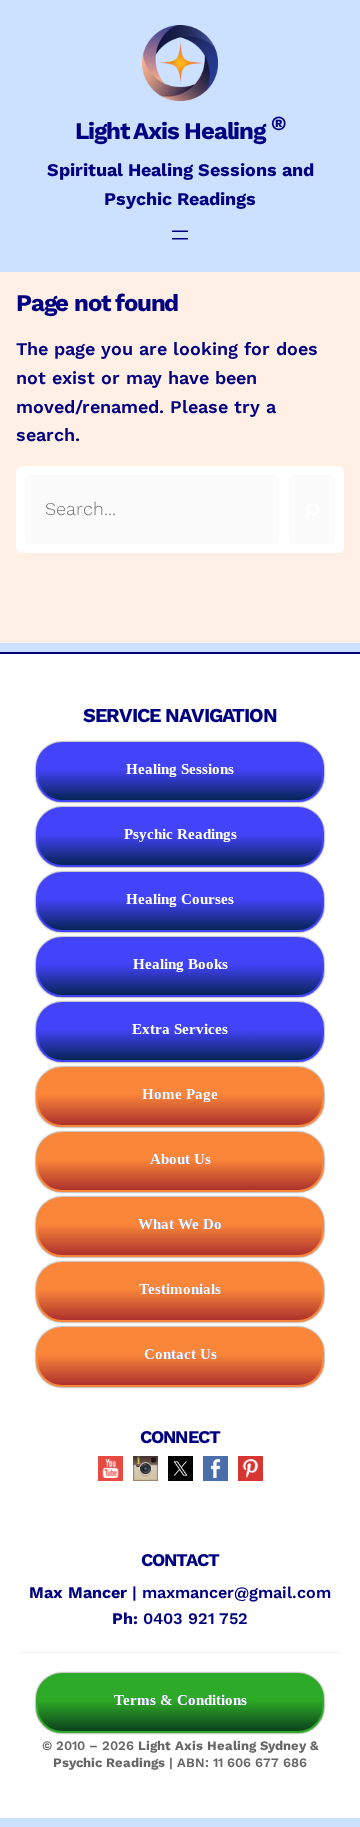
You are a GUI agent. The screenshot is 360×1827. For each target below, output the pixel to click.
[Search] (312, 509)
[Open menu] (180, 235)
